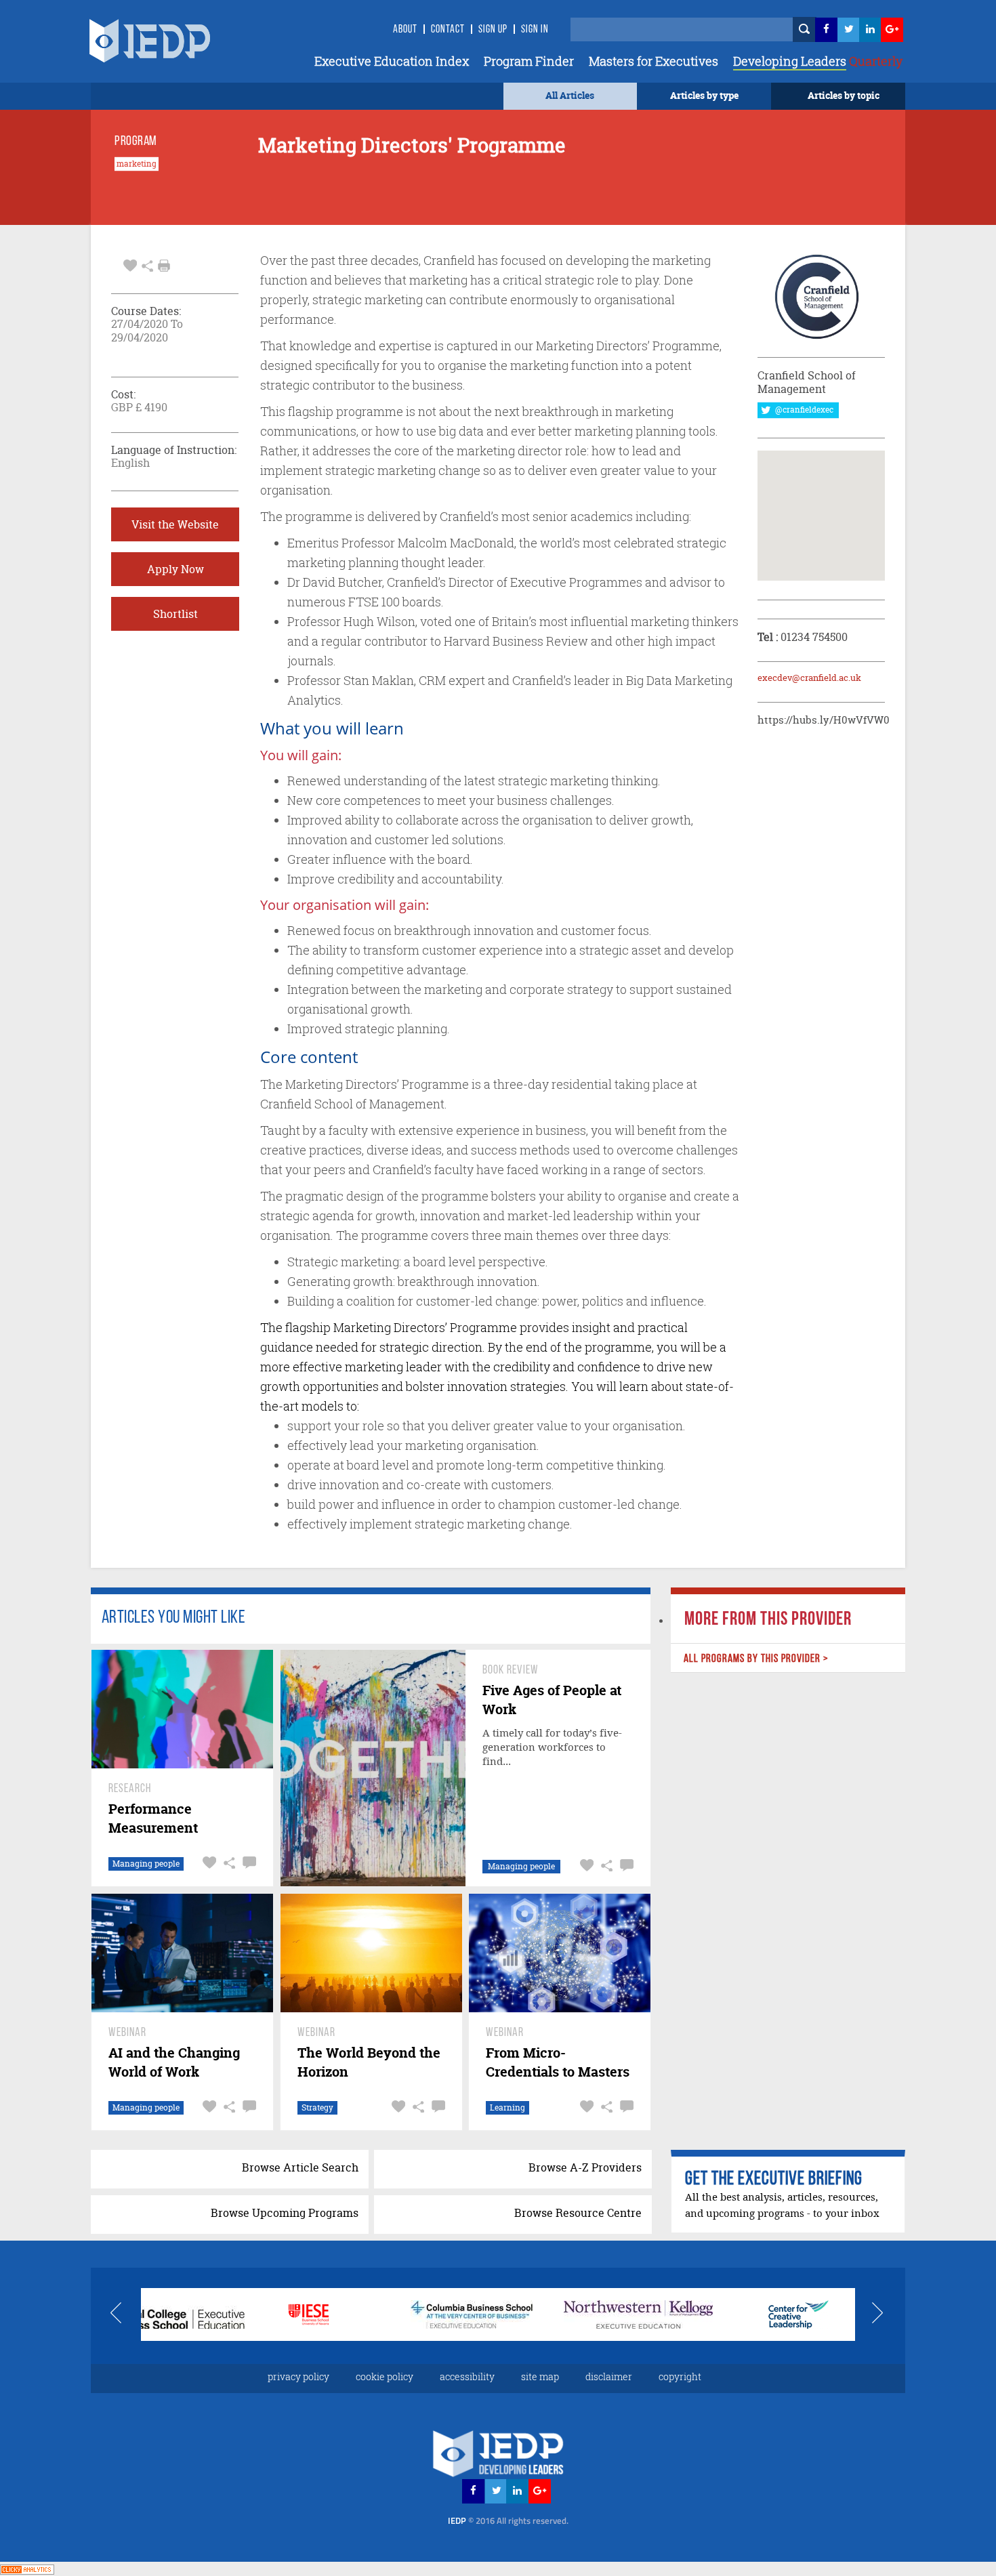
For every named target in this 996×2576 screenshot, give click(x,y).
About (405, 30)
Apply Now (175, 569)
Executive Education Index (392, 61)
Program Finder (529, 61)
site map (540, 2376)
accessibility (467, 2376)
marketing (137, 164)
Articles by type (704, 95)
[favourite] (130, 264)
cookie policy (385, 2376)
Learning (507, 2107)
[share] (147, 264)
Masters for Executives (653, 61)
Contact (448, 30)
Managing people (146, 1864)
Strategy (317, 2107)
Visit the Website (175, 524)
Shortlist (175, 614)
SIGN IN (535, 30)
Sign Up (493, 30)
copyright (680, 2376)
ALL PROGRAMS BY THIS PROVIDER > (755, 1659)
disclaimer (609, 2376)
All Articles (570, 95)
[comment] (248, 1863)
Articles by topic (844, 95)
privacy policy (298, 2376)
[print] (164, 266)
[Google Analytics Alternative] (27, 2568)
